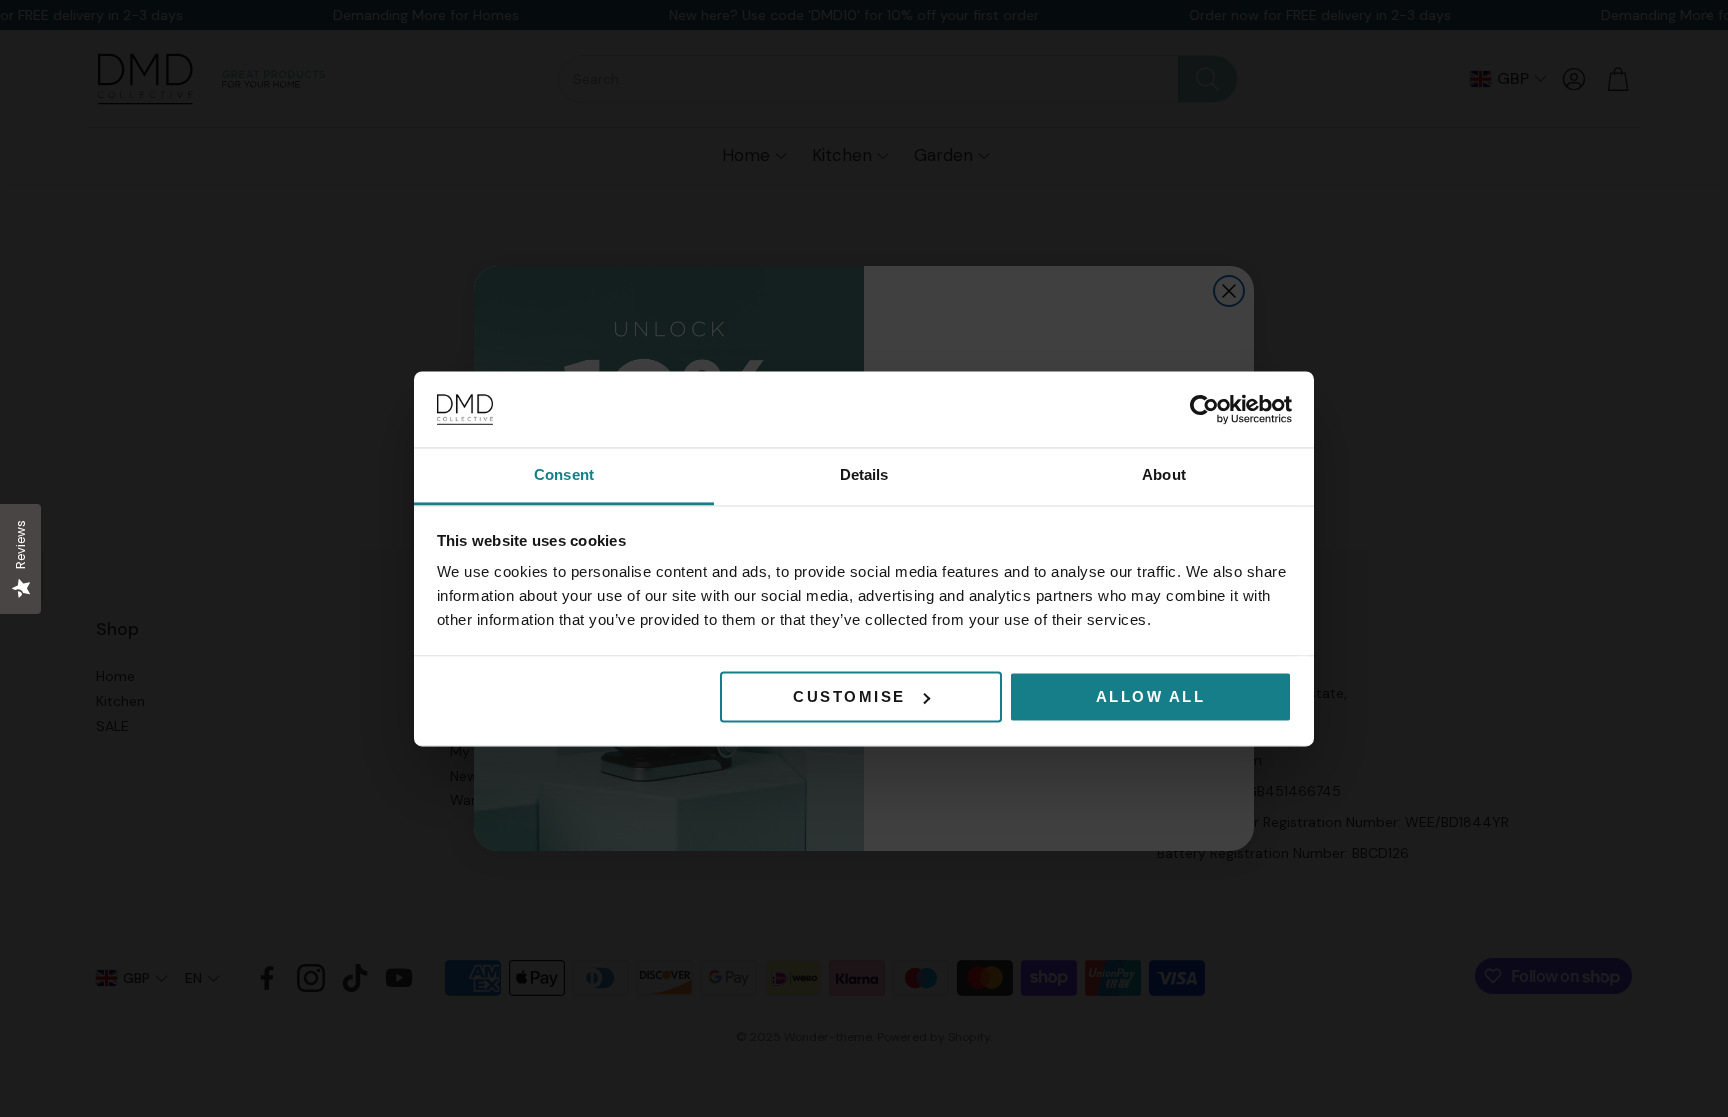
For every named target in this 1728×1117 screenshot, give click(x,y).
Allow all (1151, 696)
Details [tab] (864, 475)
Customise (849, 696)
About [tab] (1164, 475)
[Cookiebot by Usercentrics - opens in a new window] (1204, 409)
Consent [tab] (564, 475)
